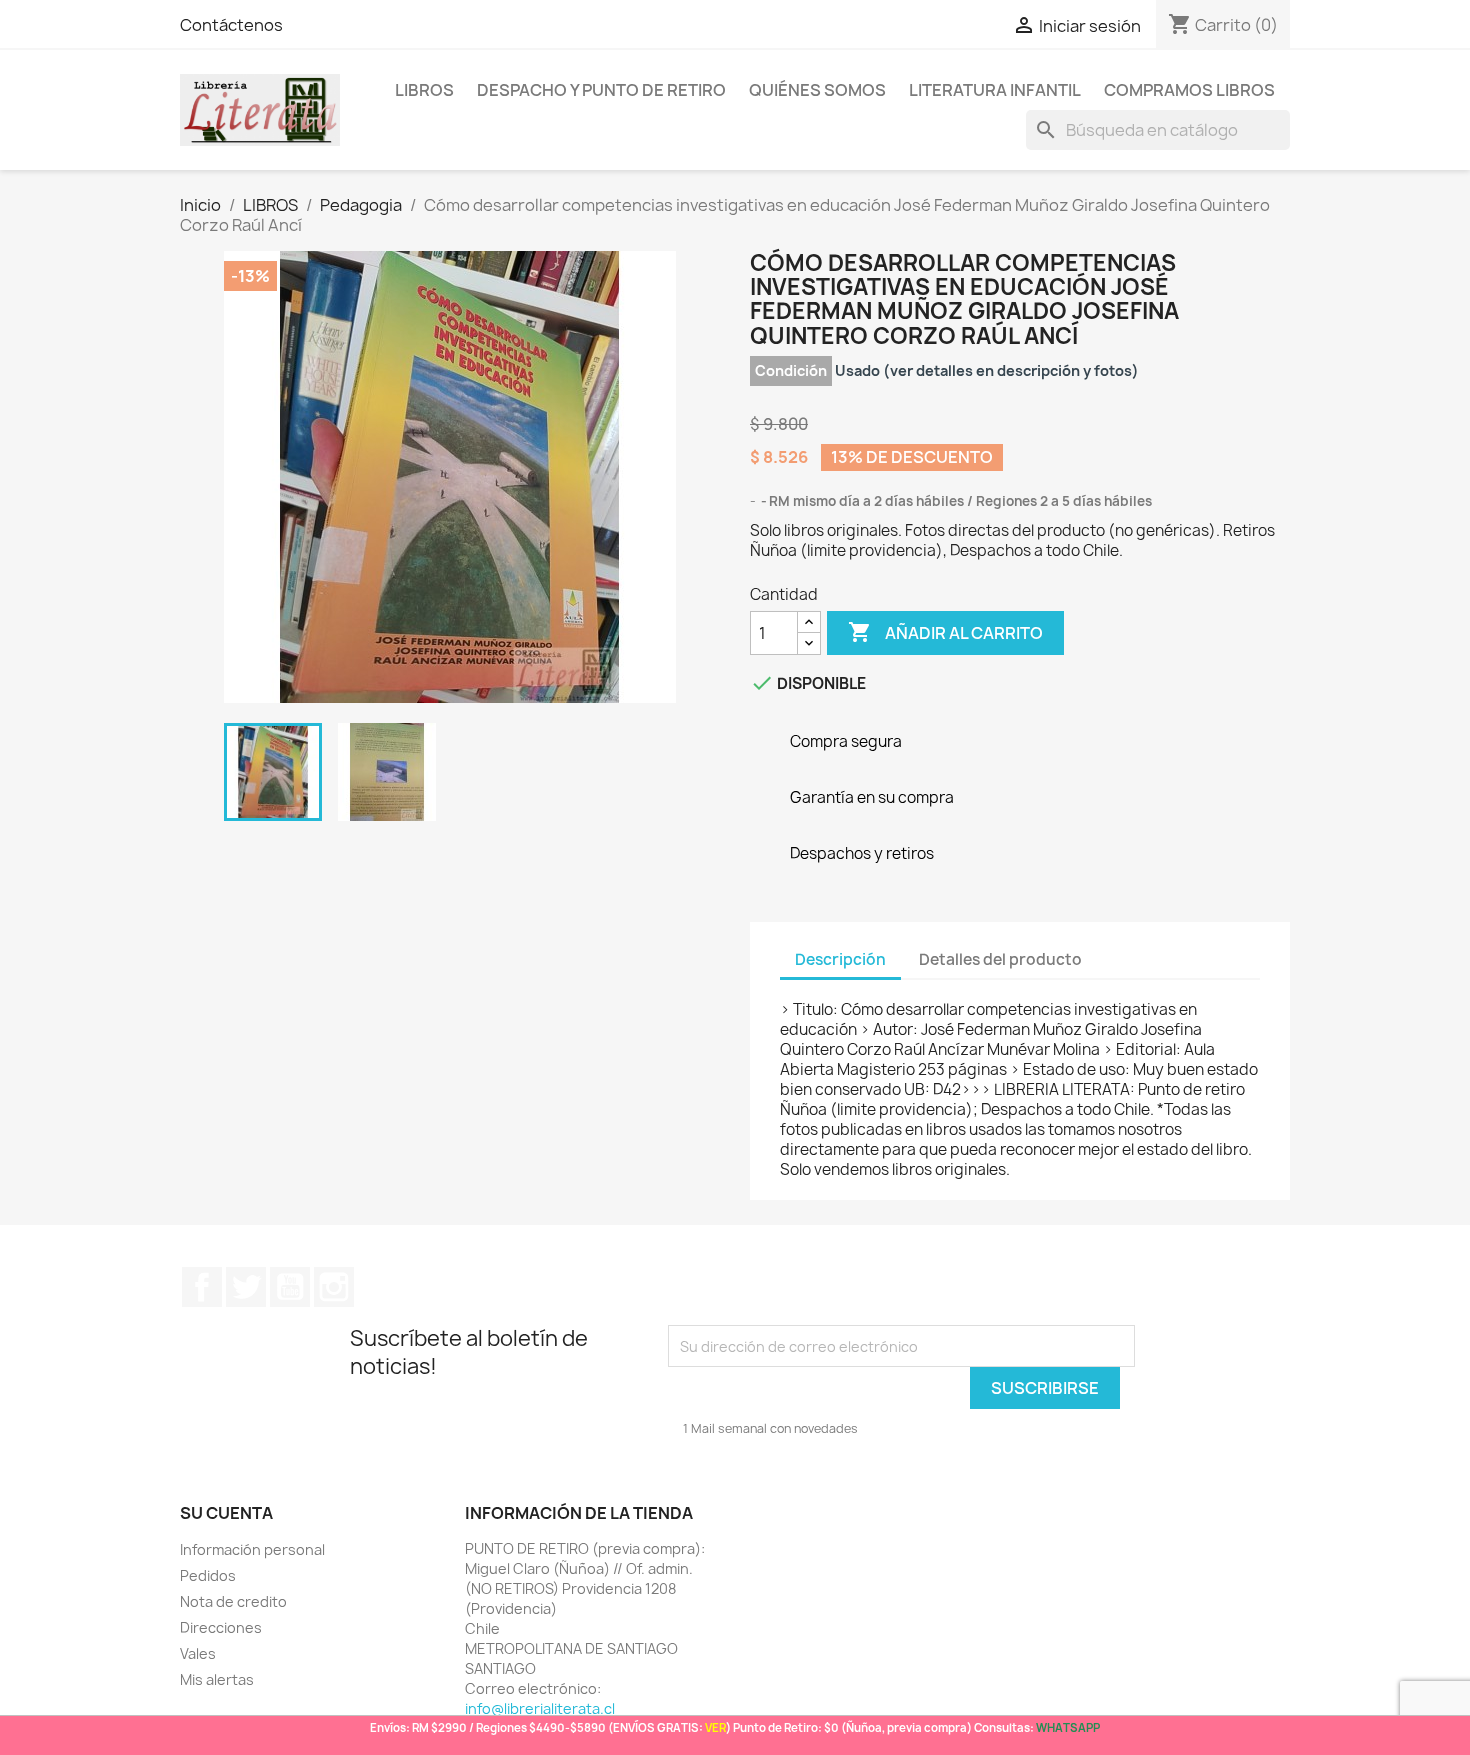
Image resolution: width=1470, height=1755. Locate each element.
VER (715, 1727)
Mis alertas (217, 1679)
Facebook (202, 1287)
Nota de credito (233, 1601)
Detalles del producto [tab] (1000, 959)
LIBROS (424, 90)
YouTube (290, 1287)
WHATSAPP (1068, 1727)
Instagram (334, 1287)
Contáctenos (231, 25)
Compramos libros (1189, 90)
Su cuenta (226, 1513)
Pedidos (208, 1575)
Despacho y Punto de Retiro (601, 90)
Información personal (252, 1549)
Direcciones (221, 1627)
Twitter (246, 1287)
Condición (791, 370)
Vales (198, 1653)
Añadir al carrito (945, 632)
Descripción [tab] (840, 959)
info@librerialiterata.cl (540, 1708)
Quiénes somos (817, 90)
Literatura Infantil (995, 90)
